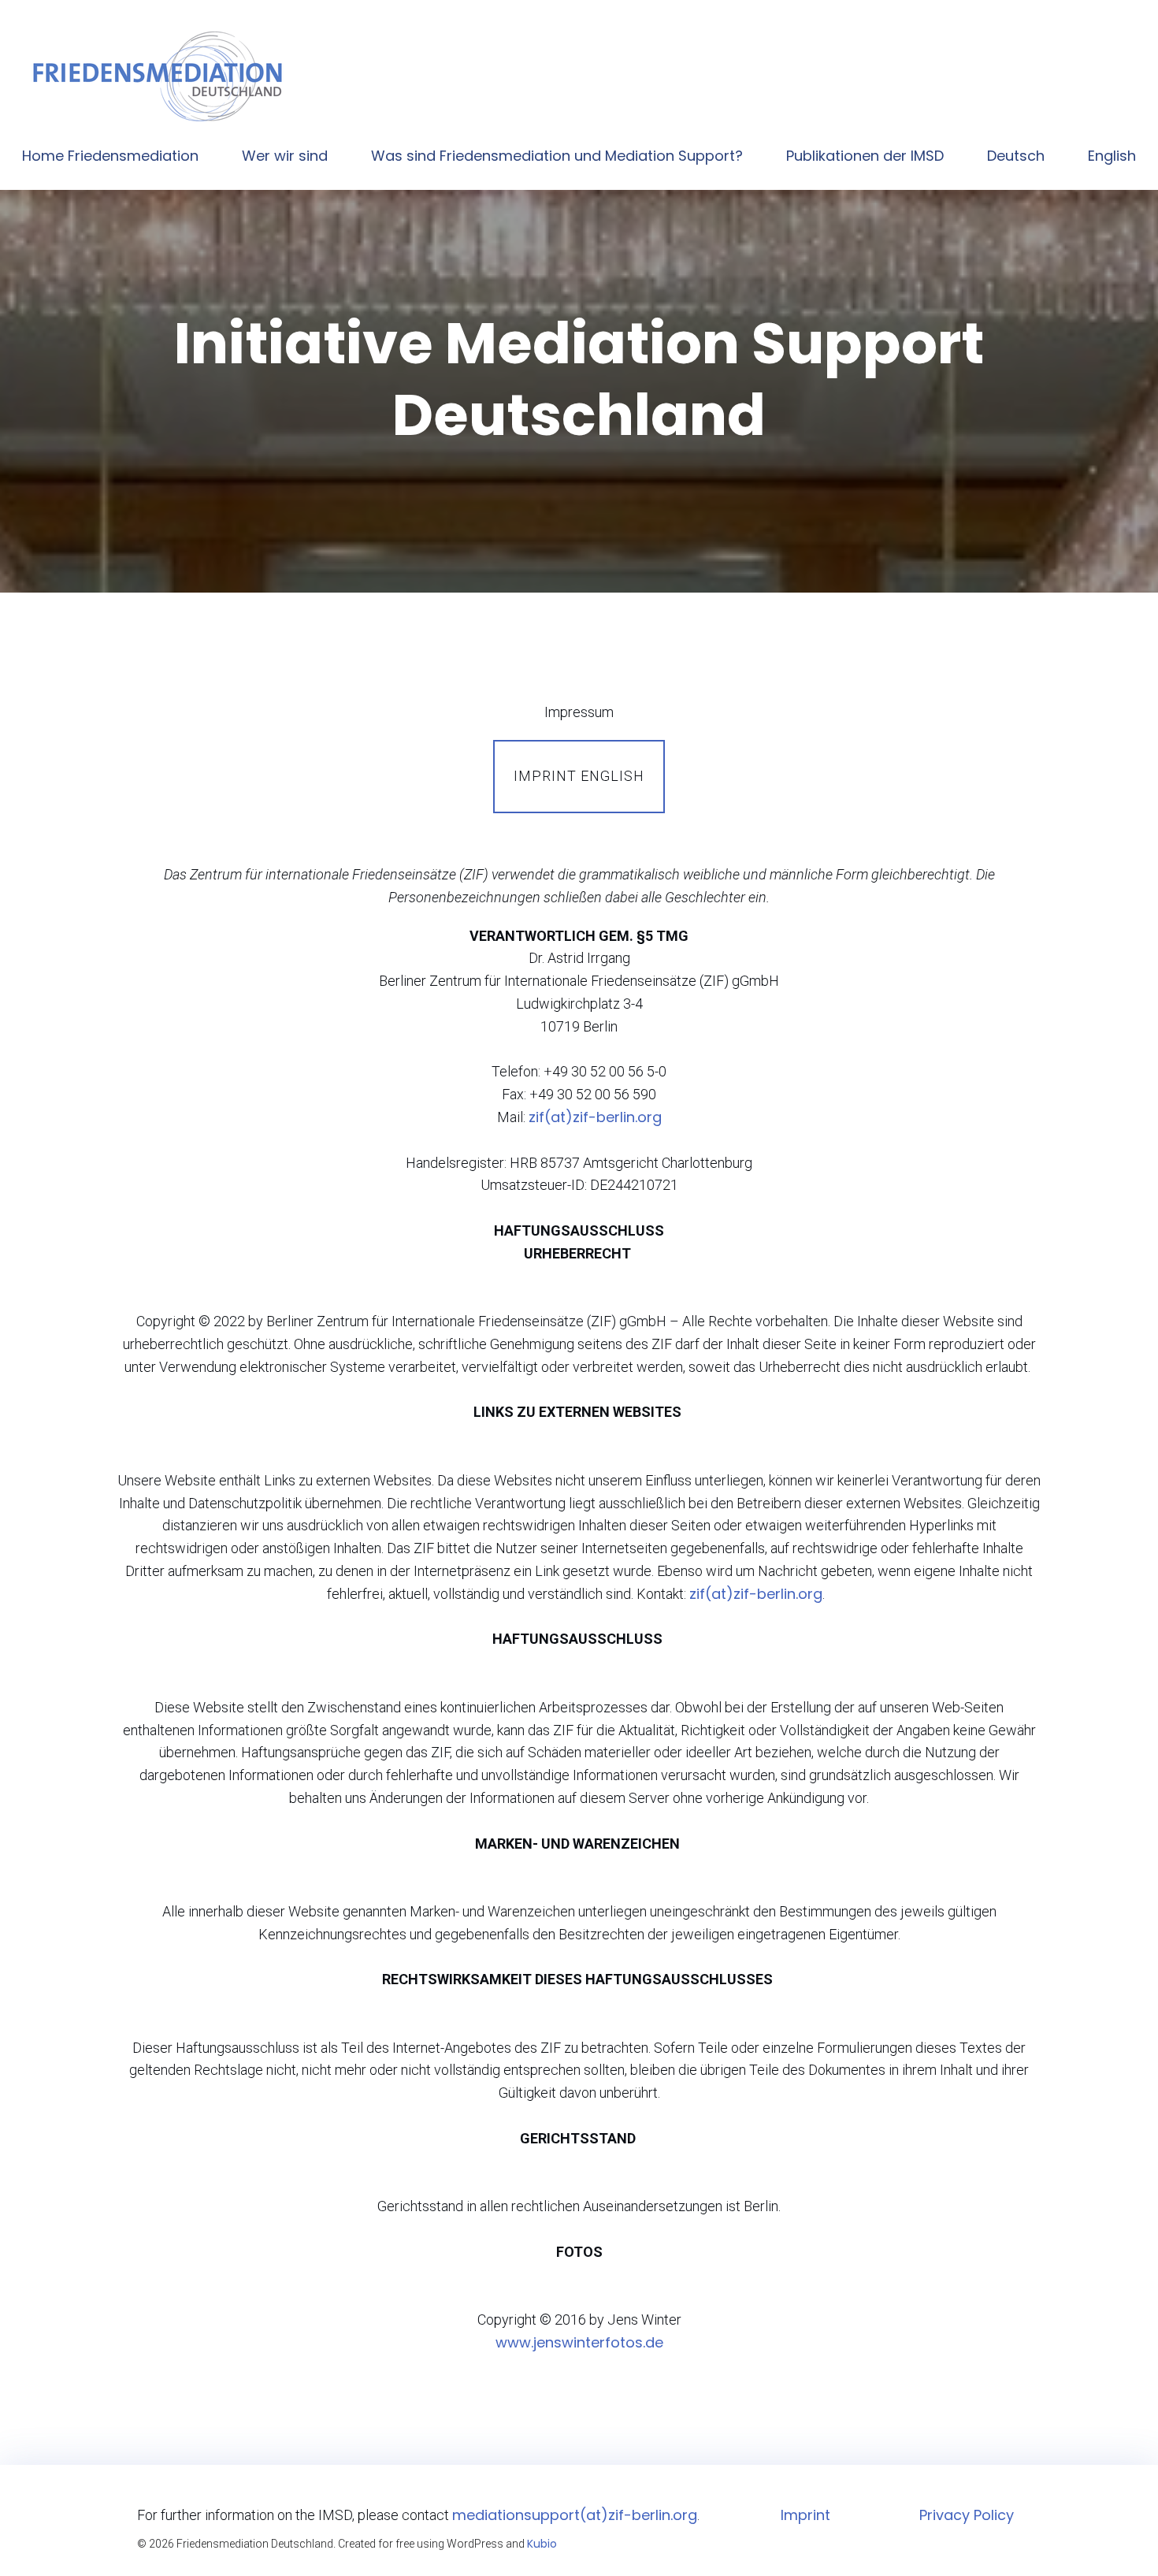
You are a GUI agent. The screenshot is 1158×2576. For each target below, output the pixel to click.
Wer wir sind (285, 156)
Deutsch (1016, 156)
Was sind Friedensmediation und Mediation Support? (557, 156)
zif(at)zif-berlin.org (595, 1117)
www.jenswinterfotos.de (579, 2342)
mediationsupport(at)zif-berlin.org (575, 2515)
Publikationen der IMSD (865, 156)
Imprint (805, 2515)
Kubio (542, 2544)
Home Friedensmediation (110, 156)
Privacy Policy (967, 2515)
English (1112, 156)
